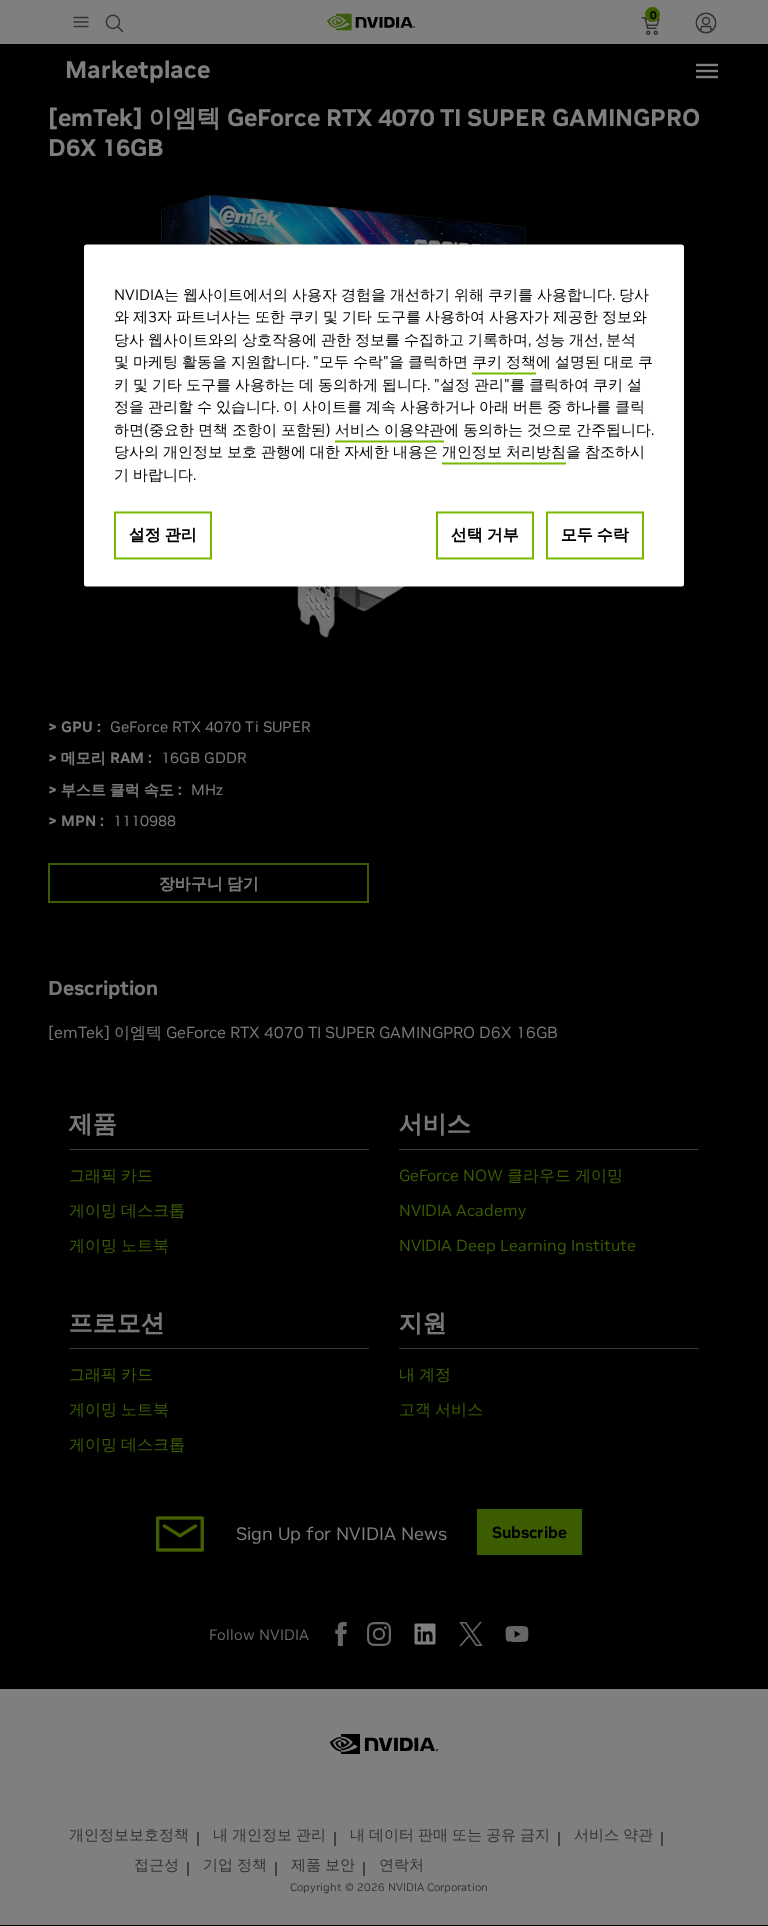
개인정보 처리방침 (504, 452)
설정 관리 (163, 535)
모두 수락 (595, 535)
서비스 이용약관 (389, 429)
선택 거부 (485, 535)
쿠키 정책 (504, 362)
